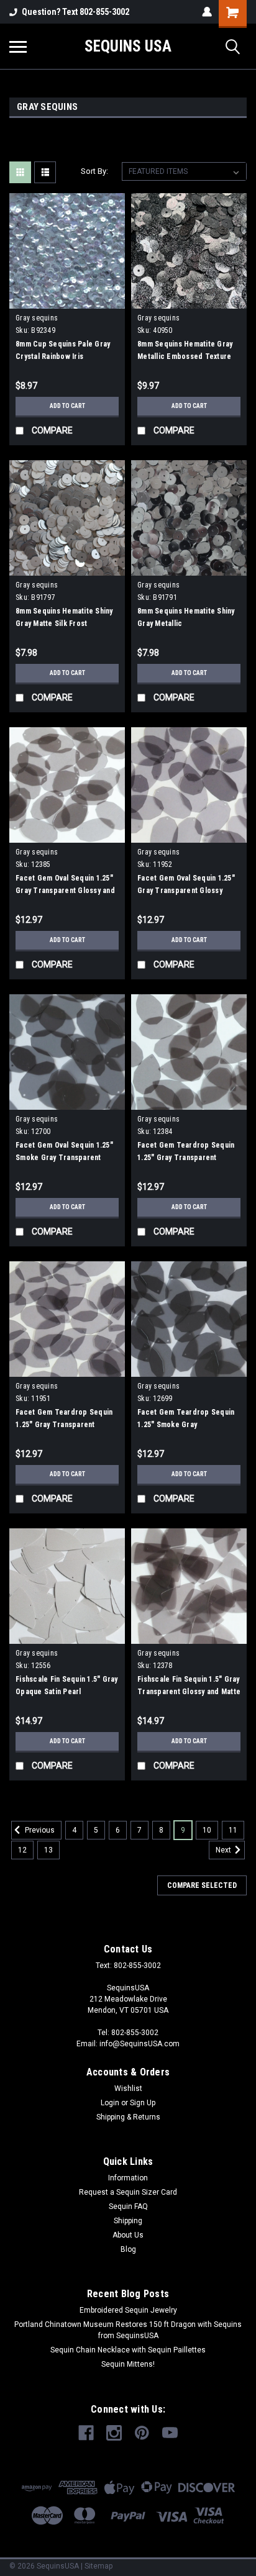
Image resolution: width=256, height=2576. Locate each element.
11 (233, 1830)
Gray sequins (37, 318)
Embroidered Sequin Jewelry (128, 2310)
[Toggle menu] (18, 47)
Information (128, 2178)
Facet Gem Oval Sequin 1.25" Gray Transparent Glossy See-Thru (186, 891)
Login (110, 2103)
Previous (39, 1830)
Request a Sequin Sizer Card (128, 2192)
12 (22, 1850)
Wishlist (128, 2088)
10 (207, 1830)
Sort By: (94, 171)
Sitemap (98, 2566)
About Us (128, 2235)
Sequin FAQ (128, 2206)
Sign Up (143, 2103)
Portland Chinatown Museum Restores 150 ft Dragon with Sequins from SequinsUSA (128, 2330)
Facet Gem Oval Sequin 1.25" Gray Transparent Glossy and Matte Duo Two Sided (65, 891)
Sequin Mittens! (128, 2364)
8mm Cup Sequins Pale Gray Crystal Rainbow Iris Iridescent (63, 356)
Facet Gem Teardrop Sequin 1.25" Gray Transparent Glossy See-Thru (64, 1425)
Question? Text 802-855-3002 (75, 12)
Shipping (128, 2221)
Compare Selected (202, 1885)
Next (224, 1850)
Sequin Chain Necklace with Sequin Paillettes (128, 2350)
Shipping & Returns (128, 2117)
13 (48, 1850)
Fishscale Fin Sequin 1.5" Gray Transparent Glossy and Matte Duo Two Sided (189, 1692)
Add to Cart (67, 406)
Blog (128, 2249)
